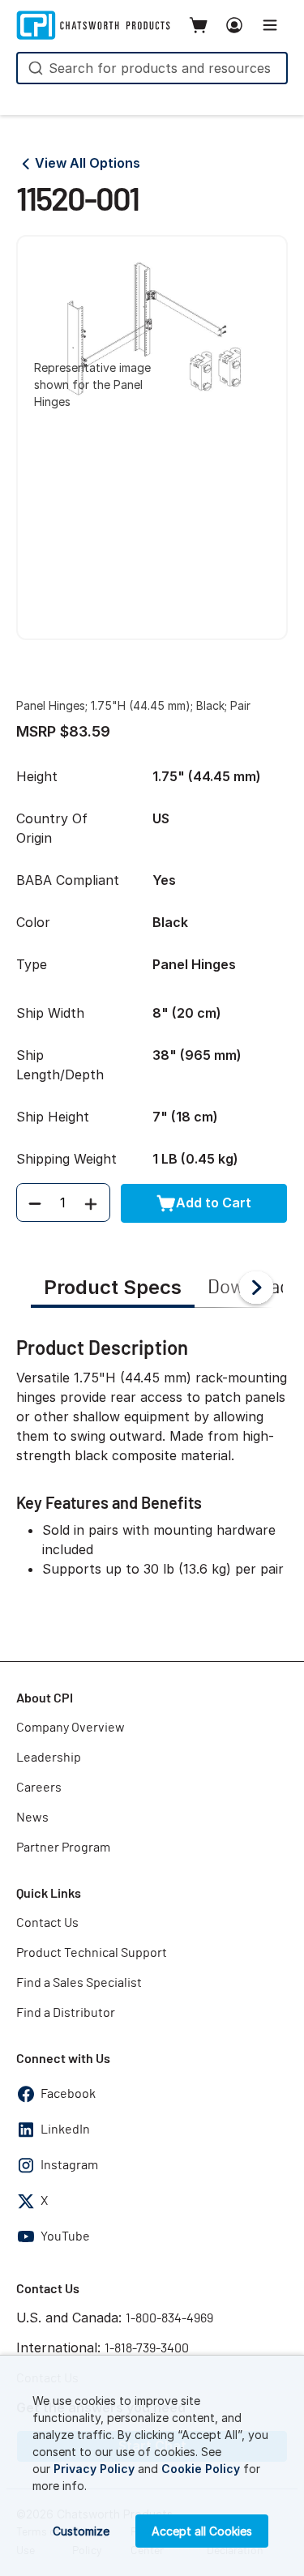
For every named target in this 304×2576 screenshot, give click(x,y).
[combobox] (152, 68)
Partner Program (63, 1848)
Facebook (68, 2094)
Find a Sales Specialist (79, 1983)
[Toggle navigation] (270, 25)
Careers (39, 1788)
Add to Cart (214, 1203)
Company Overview (71, 1728)
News (32, 1818)
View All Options (88, 163)
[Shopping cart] (199, 25)
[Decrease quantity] (35, 1203)
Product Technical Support (92, 1953)
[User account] (234, 25)
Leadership (49, 1758)
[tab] (113, 1289)
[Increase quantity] (91, 1203)
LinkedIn (65, 2130)
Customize (81, 2531)
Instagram (69, 2165)
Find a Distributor (66, 2013)
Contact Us (47, 1923)
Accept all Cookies (202, 2531)
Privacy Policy (94, 2469)
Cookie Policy (201, 2469)
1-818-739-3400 (147, 2348)
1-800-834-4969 (169, 2318)
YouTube (65, 2236)
